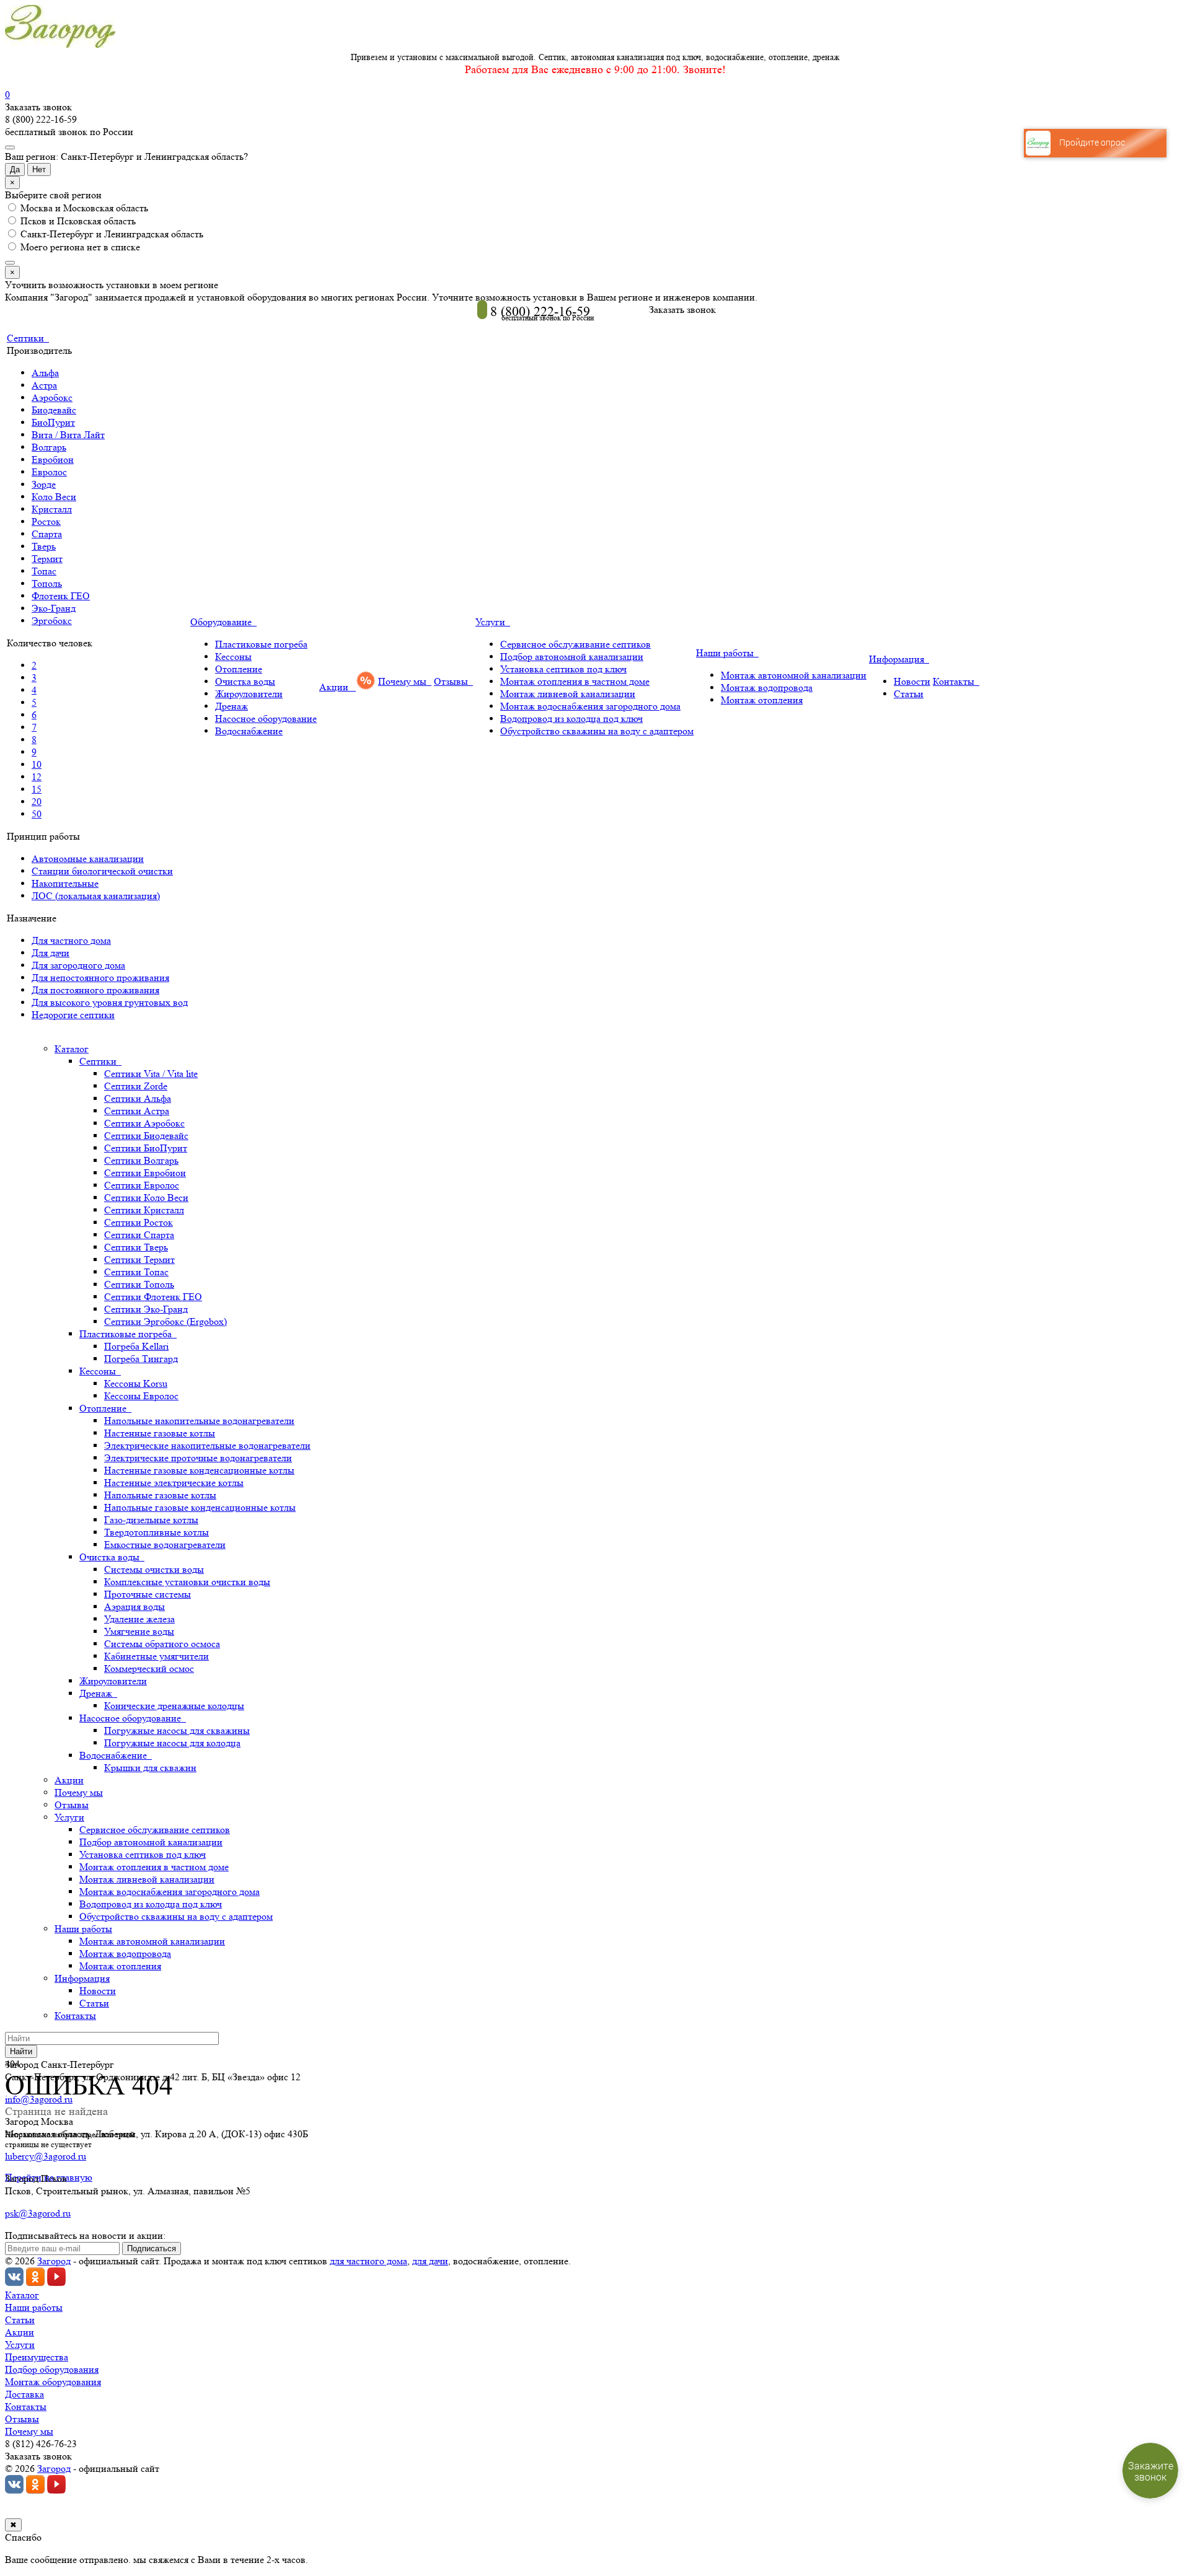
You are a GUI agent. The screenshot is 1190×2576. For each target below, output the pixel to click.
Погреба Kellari (136, 1346)
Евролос (49, 472)
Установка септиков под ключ (563, 669)
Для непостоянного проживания (100, 978)
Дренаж (231, 706)
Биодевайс (54, 410)
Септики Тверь (136, 1247)
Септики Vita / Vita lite (151, 1074)
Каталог (72, 1049)
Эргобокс (52, 621)
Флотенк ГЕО (61, 596)
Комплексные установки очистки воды (187, 1582)
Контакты (956, 681)
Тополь (47, 583)
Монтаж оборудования (53, 2382)
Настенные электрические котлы (174, 1483)
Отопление (239, 669)
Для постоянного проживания (95, 990)
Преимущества (37, 2357)
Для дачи (51, 953)
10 (37, 764)
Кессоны (233, 657)
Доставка (24, 2394)
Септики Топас (136, 1272)
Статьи (909, 694)
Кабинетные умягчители (156, 1656)
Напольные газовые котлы (160, 1495)
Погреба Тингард (141, 1359)
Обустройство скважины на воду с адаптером (597, 731)
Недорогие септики (73, 1015)
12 (37, 777)
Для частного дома (71, 940)
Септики (28, 338)
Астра (44, 385)
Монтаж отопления (762, 700)
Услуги (493, 622)
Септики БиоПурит (146, 1148)
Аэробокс (52, 398)
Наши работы (727, 653)
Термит (47, 559)
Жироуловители (249, 694)
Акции (336, 687)
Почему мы (405, 681)
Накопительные (65, 883)
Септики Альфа (138, 1098)
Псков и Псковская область (77, 221)
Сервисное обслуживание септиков (575, 644)
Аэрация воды (134, 1607)
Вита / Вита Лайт (68, 435)
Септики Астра (137, 1111)
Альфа (45, 373)
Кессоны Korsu (136, 1383)
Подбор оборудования (52, 2369)
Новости (912, 681)
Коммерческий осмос (149, 1668)
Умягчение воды (139, 1631)
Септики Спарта (139, 1235)
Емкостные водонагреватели (165, 1545)
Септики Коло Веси (146, 1198)
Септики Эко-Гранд (146, 1309)
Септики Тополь (139, 1284)
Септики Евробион (145, 1173)
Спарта (47, 534)
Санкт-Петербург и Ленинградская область (111, 234)
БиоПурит (53, 422)
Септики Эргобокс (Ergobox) (165, 1321)
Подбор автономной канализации (572, 657)
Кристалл (52, 509)
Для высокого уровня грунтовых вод (110, 1002)
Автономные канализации (88, 859)
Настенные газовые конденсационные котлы (199, 1470)
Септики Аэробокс (144, 1123)
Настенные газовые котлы (160, 1433)
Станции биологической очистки (102, 871)
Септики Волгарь (141, 1160)
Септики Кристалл (144, 1210)
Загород (54, 2261)
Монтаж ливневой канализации (568, 694)
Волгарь (49, 447)
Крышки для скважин (150, 1768)
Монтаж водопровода (767, 688)
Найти (21, 2051)
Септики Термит (139, 1259)
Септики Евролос (142, 1185)
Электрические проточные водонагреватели (198, 1458)
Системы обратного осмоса (162, 1644)
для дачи (430, 2261)
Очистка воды (245, 681)
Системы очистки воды (154, 1569)
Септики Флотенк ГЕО (153, 1297)
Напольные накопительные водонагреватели (199, 1421)
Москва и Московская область (83, 208)
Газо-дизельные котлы (151, 1520)
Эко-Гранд (54, 608)
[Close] (10, 263)
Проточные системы (148, 1594)
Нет (39, 169)
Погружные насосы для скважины (177, 1730)
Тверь (44, 546)
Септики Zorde (136, 1086)
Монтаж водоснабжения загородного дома (590, 706)
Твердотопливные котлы (156, 1532)
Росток (46, 521)
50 (37, 814)
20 (37, 802)
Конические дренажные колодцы (174, 1706)
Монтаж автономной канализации (794, 675)
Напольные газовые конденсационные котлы (200, 1507)
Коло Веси (54, 497)
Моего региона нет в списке (79, 247)
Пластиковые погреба (261, 644)
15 (37, 789)
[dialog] (595, 298)
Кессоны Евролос (141, 1396)
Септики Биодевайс (146, 1136)
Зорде (44, 484)
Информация (899, 659)
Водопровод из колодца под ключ (571, 719)
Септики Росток (139, 1222)
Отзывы (453, 681)
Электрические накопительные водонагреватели (207, 1445)
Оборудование (223, 622)
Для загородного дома (78, 965)
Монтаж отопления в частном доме (575, 681)
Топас (44, 571)
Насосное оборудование (266, 719)
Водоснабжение (249, 731)
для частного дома (368, 2261)
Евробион (53, 459)
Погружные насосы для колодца (172, 1743)
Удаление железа (139, 1619)
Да (15, 169)
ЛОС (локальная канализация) (96, 896)
